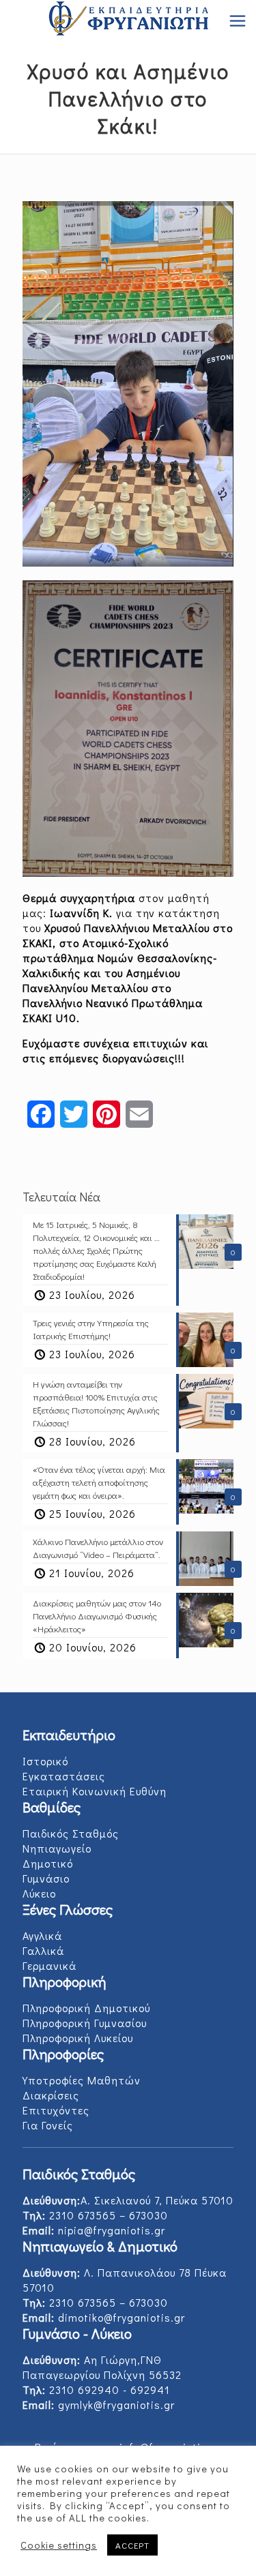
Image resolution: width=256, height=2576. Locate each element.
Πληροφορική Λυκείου (78, 2038)
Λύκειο (39, 1893)
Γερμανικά (49, 1965)
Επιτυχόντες (56, 2110)
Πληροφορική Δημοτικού (86, 2008)
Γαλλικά (43, 1950)
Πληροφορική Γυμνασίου (85, 2023)
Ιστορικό (45, 1761)
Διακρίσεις (51, 2095)
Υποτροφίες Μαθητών (82, 2080)
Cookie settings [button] (59, 2545)
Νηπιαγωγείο (57, 1848)
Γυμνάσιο (46, 1878)
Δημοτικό (48, 1863)
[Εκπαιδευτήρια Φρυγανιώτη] (128, 20)
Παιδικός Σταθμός (71, 1833)
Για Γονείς (48, 2125)
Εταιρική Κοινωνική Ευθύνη (95, 1791)
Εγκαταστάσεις (64, 1776)
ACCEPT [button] (132, 2545)
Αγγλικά (42, 1935)
